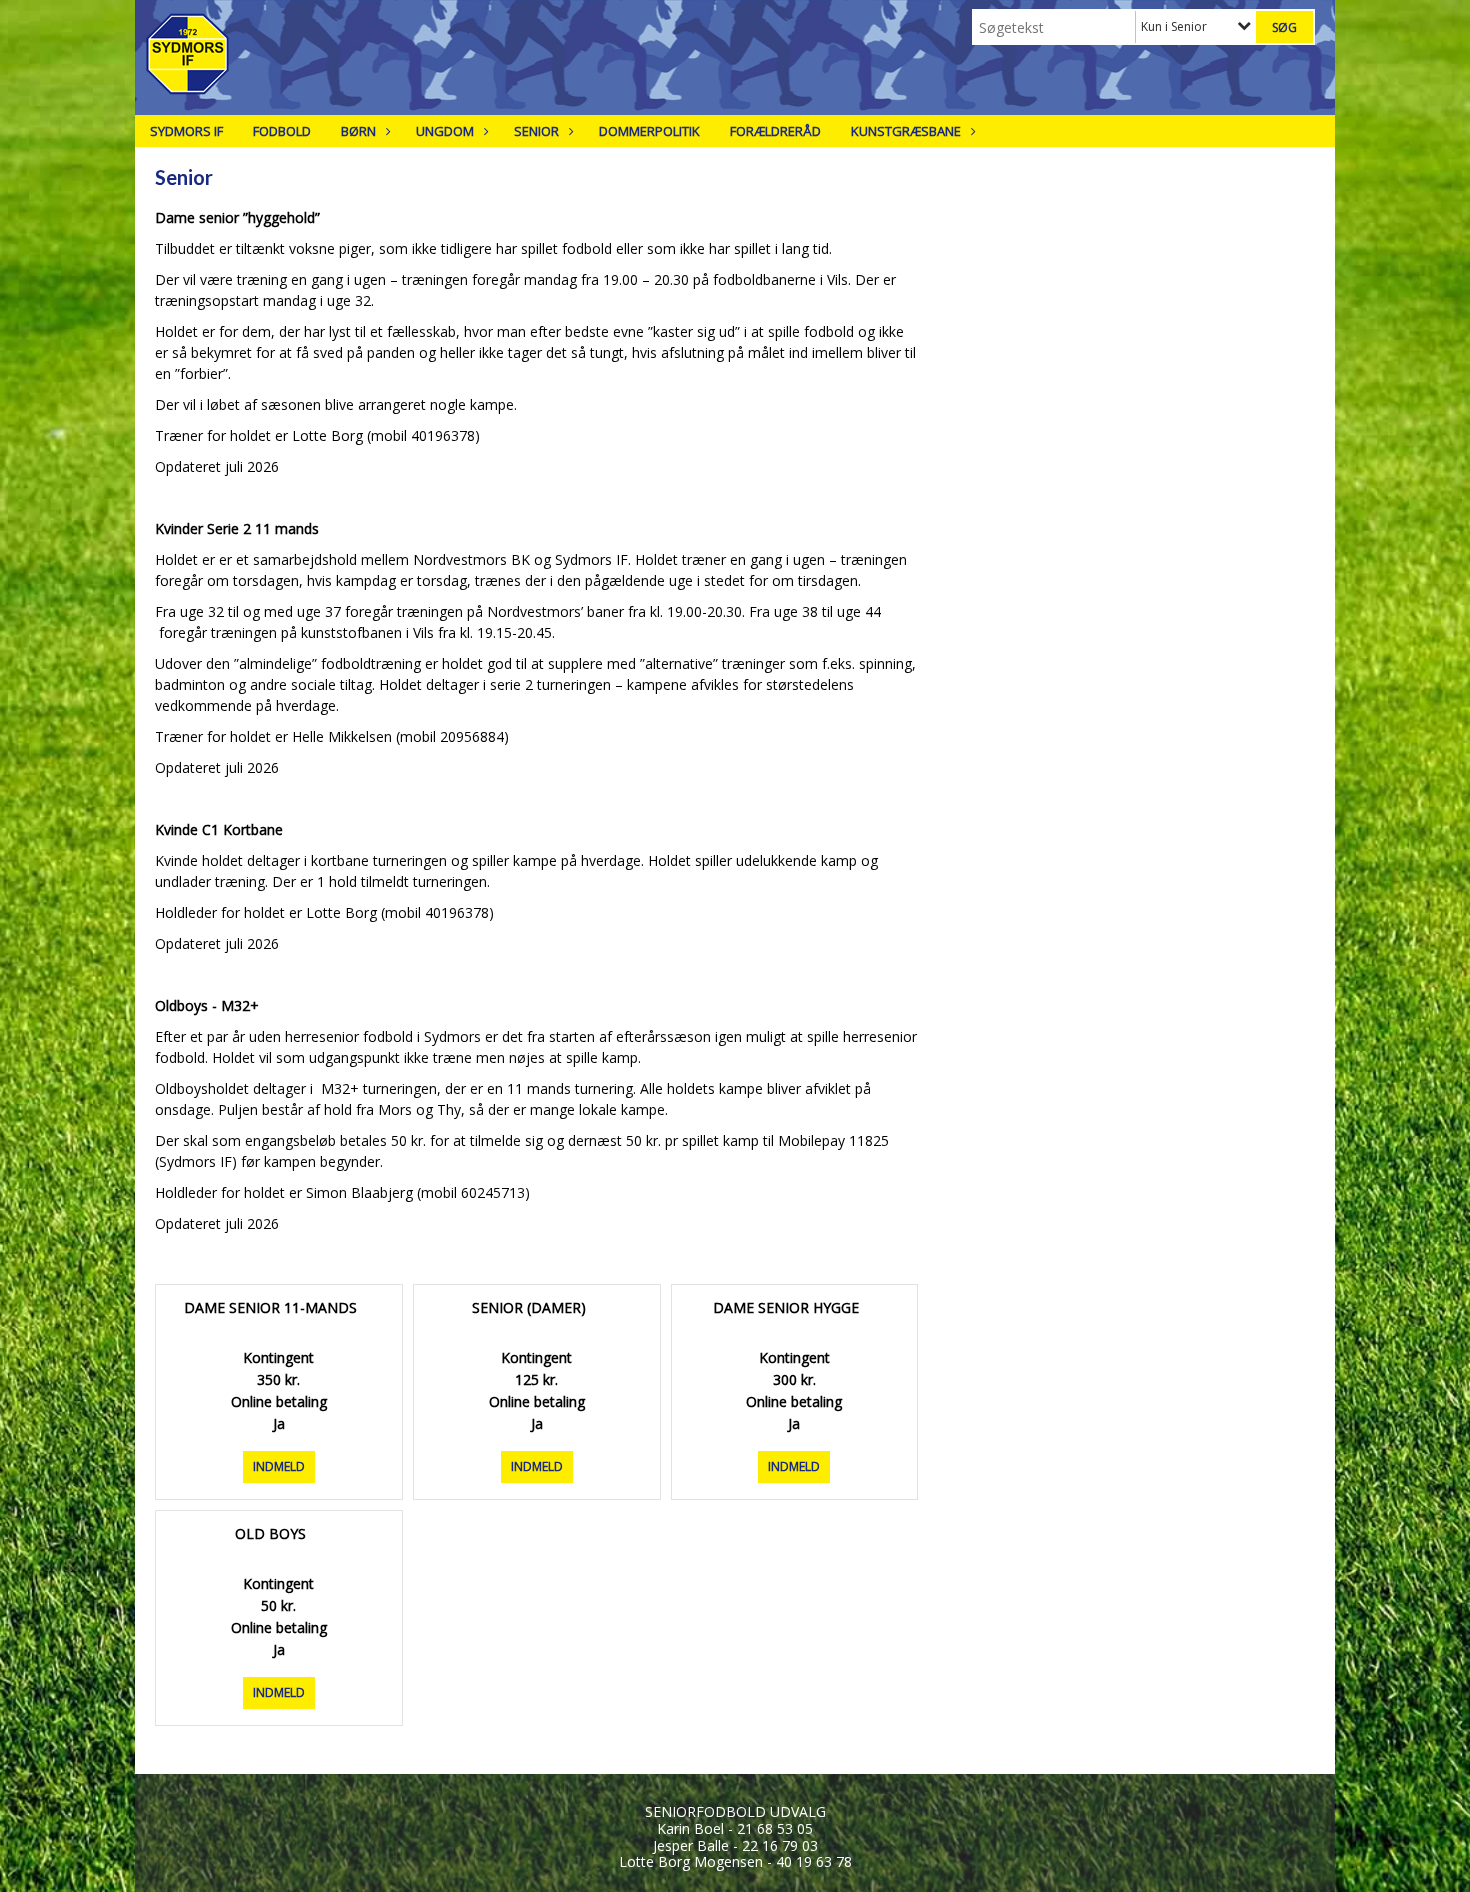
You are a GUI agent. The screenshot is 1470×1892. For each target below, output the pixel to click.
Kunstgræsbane (906, 131)
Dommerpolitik (649, 131)
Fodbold (282, 131)
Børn (358, 131)
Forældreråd (775, 131)
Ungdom (445, 131)
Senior (536, 131)
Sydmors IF (186, 131)
